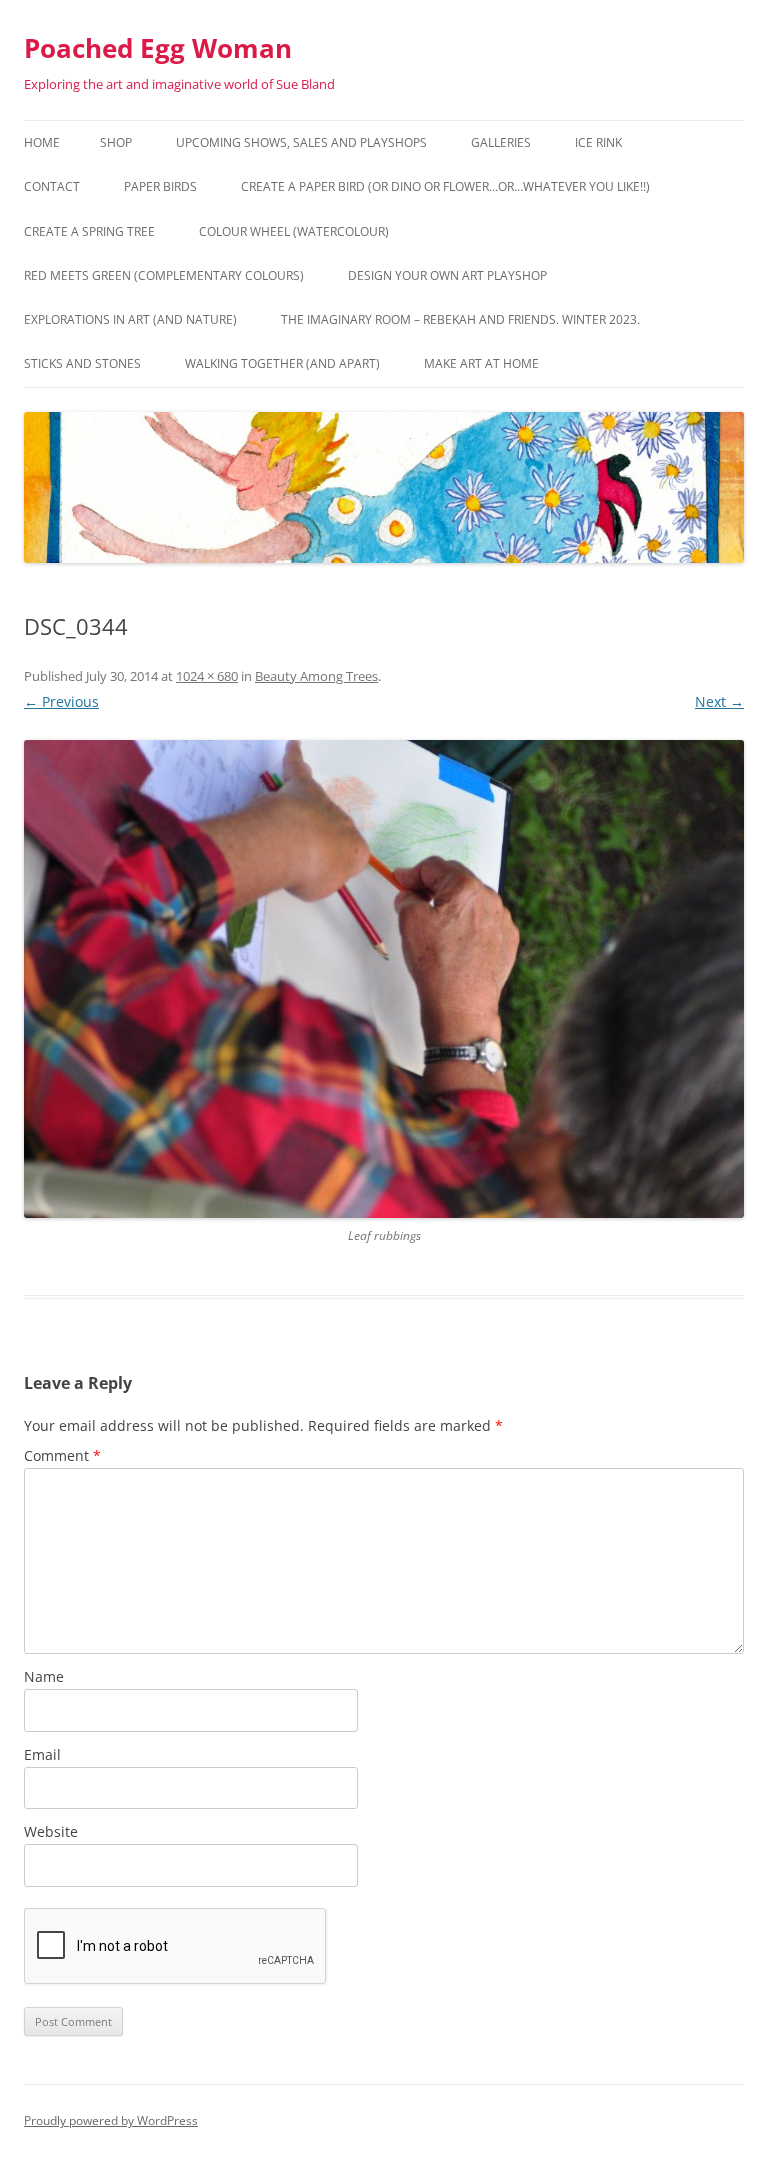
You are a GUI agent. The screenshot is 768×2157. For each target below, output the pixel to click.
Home (42, 142)
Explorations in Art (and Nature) (130, 319)
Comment (62, 1455)
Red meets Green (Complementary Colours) (164, 275)
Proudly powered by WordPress (111, 2120)
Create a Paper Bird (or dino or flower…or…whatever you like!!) (445, 186)
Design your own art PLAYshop (447, 275)
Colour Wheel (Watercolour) (294, 231)
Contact (52, 186)
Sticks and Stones (82, 363)
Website (51, 1831)
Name (44, 1676)
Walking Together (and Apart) (282, 363)
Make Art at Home (481, 363)
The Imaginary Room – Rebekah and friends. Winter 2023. (460, 319)
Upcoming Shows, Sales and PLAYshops (301, 142)
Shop (116, 142)
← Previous (61, 701)
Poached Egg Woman (158, 48)
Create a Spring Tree (89, 231)
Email (42, 1754)
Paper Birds (160, 186)
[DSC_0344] (384, 979)
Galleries (501, 142)
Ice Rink (598, 142)
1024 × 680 (207, 676)
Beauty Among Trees (316, 676)
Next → (719, 701)
